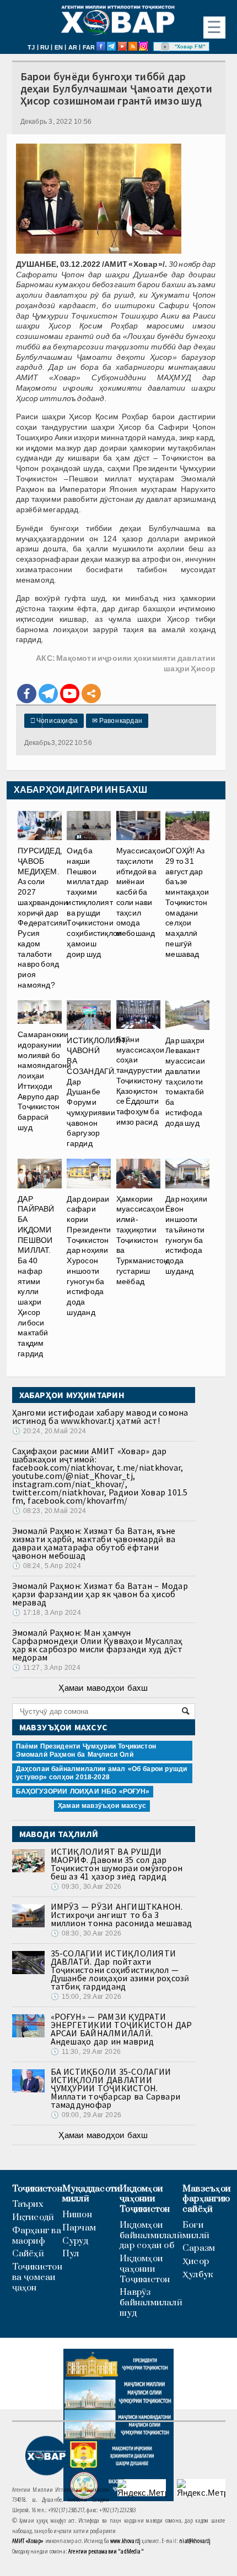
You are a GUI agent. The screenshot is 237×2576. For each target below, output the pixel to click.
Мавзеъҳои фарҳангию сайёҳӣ (206, 2199)
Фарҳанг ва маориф (37, 2236)
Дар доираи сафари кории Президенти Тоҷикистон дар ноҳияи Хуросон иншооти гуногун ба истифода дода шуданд (89, 1255)
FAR (89, 47)
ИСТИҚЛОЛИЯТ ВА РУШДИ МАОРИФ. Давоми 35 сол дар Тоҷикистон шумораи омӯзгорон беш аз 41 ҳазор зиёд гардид (117, 1864)
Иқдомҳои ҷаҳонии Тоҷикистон (145, 2199)
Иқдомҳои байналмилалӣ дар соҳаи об (151, 2235)
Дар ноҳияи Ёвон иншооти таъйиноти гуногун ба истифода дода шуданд (186, 1235)
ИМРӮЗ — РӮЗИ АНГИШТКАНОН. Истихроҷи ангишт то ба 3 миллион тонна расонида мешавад (122, 1915)
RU (45, 47)
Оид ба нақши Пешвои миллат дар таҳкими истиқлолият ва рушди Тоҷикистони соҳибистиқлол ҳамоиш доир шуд (94, 902)
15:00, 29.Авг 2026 (86, 1997)
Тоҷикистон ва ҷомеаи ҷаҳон (37, 2277)
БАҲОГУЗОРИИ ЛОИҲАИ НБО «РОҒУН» (83, 1791)
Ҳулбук (198, 2275)
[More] (91, 694)
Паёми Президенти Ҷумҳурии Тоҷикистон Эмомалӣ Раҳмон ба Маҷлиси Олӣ (86, 1750)
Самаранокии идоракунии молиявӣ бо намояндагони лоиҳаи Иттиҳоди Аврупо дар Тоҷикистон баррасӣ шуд (45, 1081)
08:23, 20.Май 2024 (49, 1511)
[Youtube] (70, 694)
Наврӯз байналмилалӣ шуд (151, 2303)
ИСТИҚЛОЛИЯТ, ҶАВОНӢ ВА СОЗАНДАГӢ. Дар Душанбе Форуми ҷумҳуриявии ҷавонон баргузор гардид (97, 1092)
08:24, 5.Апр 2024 (47, 1566)
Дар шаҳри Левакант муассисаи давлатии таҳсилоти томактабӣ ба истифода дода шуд (185, 1081)
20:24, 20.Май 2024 (49, 1431)
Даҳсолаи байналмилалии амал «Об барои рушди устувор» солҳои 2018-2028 (102, 1773)
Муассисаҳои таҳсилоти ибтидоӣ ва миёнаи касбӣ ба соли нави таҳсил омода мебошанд (141, 892)
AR (73, 47)
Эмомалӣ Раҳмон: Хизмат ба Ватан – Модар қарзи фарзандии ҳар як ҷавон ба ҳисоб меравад (100, 1594)
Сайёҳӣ (28, 2254)
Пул (71, 2254)
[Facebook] (27, 694)
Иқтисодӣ (33, 2218)
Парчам (79, 2228)
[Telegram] (48, 694)
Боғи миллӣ (196, 2230)
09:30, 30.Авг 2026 (86, 1887)
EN (59, 47)
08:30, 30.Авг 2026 (86, 1933)
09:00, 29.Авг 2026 (86, 2115)
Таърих (28, 2204)
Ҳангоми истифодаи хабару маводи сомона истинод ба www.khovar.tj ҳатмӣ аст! (100, 1416)
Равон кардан (117, 721)
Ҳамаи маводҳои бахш (103, 1688)
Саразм (199, 2248)
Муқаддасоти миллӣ (91, 2194)
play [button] (165, 47)
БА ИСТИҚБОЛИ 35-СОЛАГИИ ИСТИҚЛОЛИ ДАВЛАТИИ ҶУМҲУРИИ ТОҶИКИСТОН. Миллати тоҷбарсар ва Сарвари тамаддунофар (116, 2088)
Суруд (75, 2241)
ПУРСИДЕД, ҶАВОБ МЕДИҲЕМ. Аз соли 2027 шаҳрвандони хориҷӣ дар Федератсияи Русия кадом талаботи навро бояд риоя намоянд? (43, 918)
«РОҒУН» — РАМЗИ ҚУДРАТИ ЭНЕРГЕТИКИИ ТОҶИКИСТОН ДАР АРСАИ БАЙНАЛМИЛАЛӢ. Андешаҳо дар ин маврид (122, 2029)
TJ (31, 47)
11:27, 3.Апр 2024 (46, 1668)
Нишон (77, 2215)
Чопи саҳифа (54, 721)
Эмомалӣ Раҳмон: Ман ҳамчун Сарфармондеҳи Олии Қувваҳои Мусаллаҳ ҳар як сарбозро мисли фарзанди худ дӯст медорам (98, 1645)
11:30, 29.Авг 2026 (86, 2052)
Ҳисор (196, 2262)
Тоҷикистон (37, 2189)
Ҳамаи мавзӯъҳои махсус (102, 1806)
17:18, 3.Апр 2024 (47, 1613)
